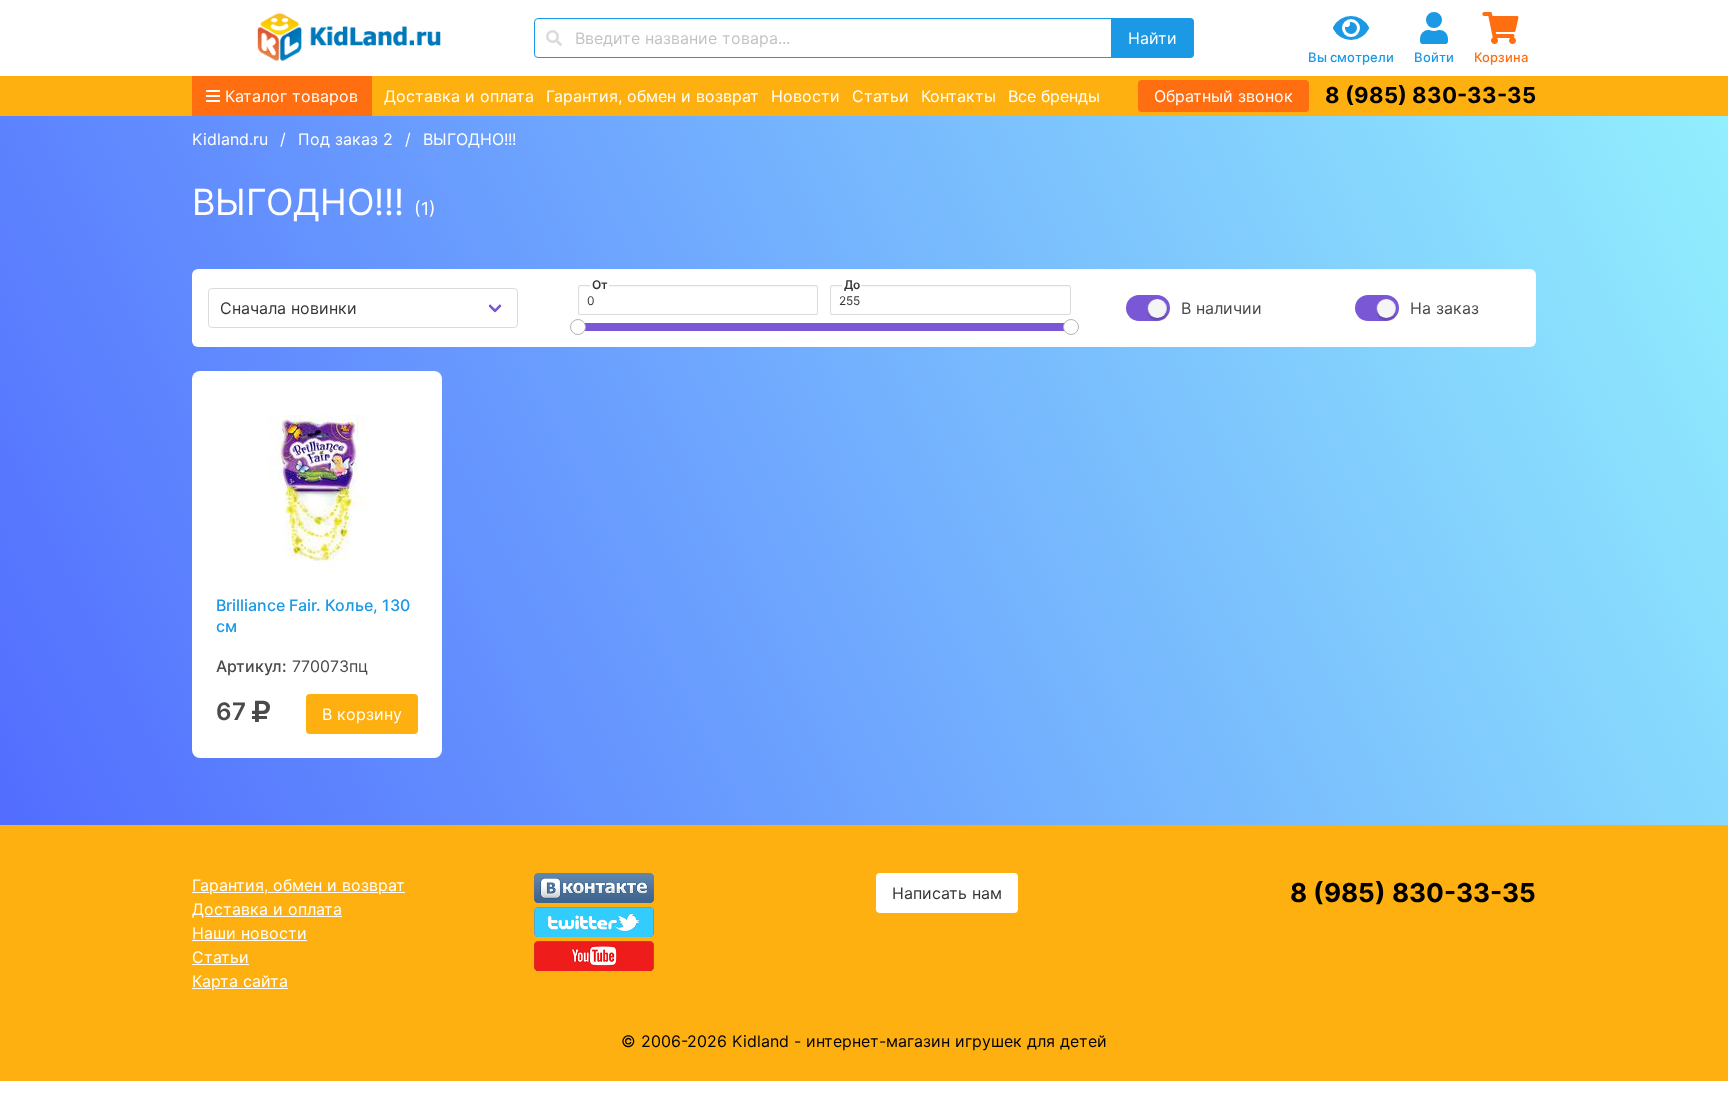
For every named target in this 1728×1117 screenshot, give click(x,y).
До (852, 284)
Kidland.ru (230, 139)
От (600, 284)
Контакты (958, 96)
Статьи (880, 96)
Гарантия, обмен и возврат (652, 96)
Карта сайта (240, 981)
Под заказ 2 (345, 139)
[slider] (578, 327)
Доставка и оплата (459, 96)
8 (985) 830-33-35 (1430, 95)
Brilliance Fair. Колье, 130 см (313, 615)
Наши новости (249, 933)
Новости (805, 96)
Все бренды (1054, 96)
